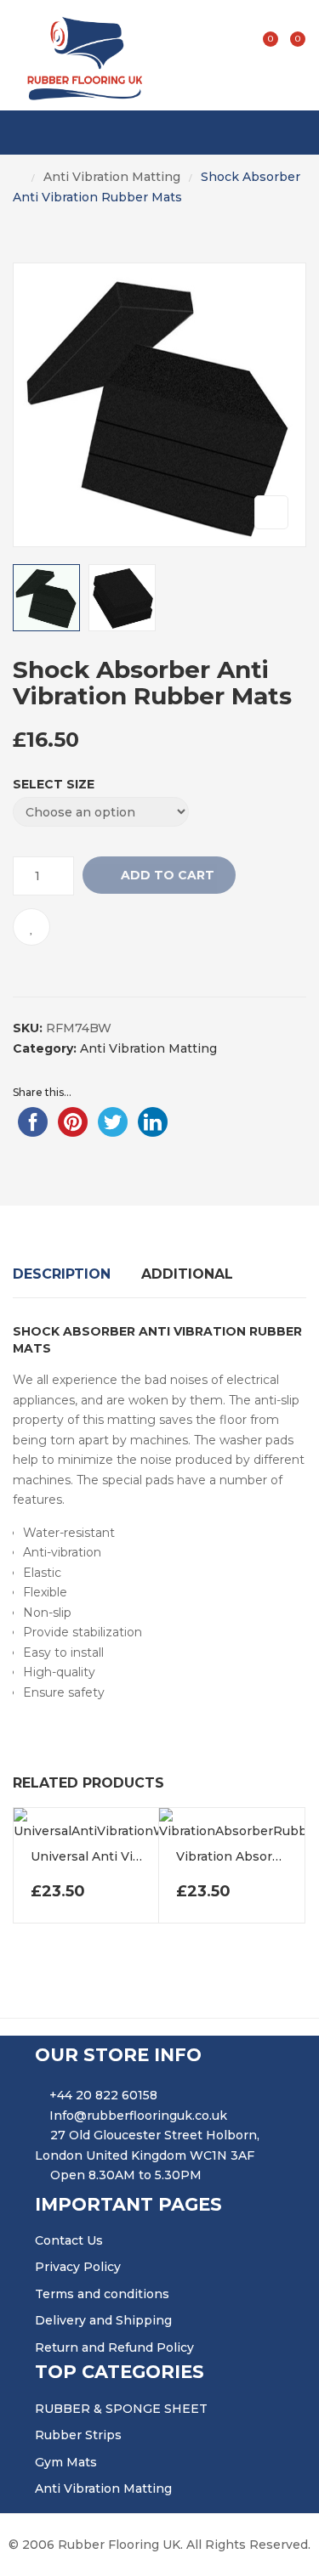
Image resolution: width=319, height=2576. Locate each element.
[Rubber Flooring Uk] (79, 55)
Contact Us (69, 2240)
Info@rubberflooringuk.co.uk (138, 2116)
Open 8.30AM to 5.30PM (126, 2175)
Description (62, 1274)
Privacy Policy (78, 2267)
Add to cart (168, 875)
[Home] (18, 178)
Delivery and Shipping (103, 2320)
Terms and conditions (102, 2294)
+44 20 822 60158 (103, 2095)
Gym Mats (66, 2462)
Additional (187, 1274)
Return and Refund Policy (114, 2347)
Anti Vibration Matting (112, 177)
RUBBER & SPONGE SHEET (121, 2409)
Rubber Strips (78, 2435)
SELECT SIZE (54, 784)
